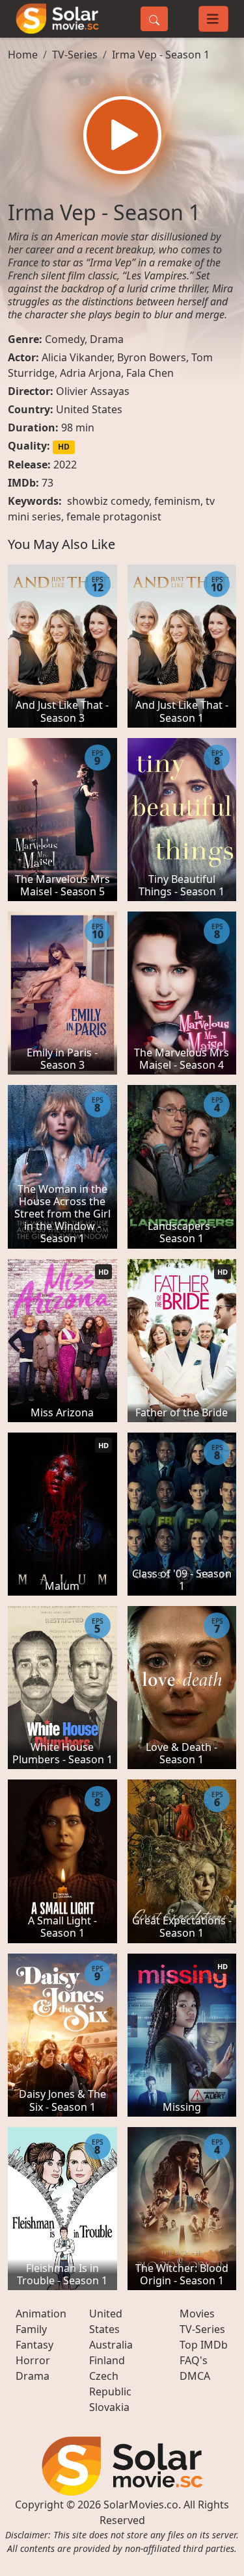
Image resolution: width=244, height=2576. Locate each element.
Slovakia (109, 2407)
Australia (111, 2345)
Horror (33, 2360)
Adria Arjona (90, 373)
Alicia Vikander (77, 357)
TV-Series (75, 55)
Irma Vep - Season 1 (161, 55)
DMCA (195, 2376)
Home (23, 55)
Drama (107, 339)
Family (31, 2329)
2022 (65, 465)
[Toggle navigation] (213, 19)
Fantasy (34, 2345)
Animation (41, 2314)
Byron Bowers (152, 357)
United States (89, 409)
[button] (122, 135)
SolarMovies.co (141, 2505)
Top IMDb (204, 2345)
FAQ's (194, 2360)
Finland (107, 2360)
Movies (197, 2314)
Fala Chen (150, 373)
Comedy (65, 339)
